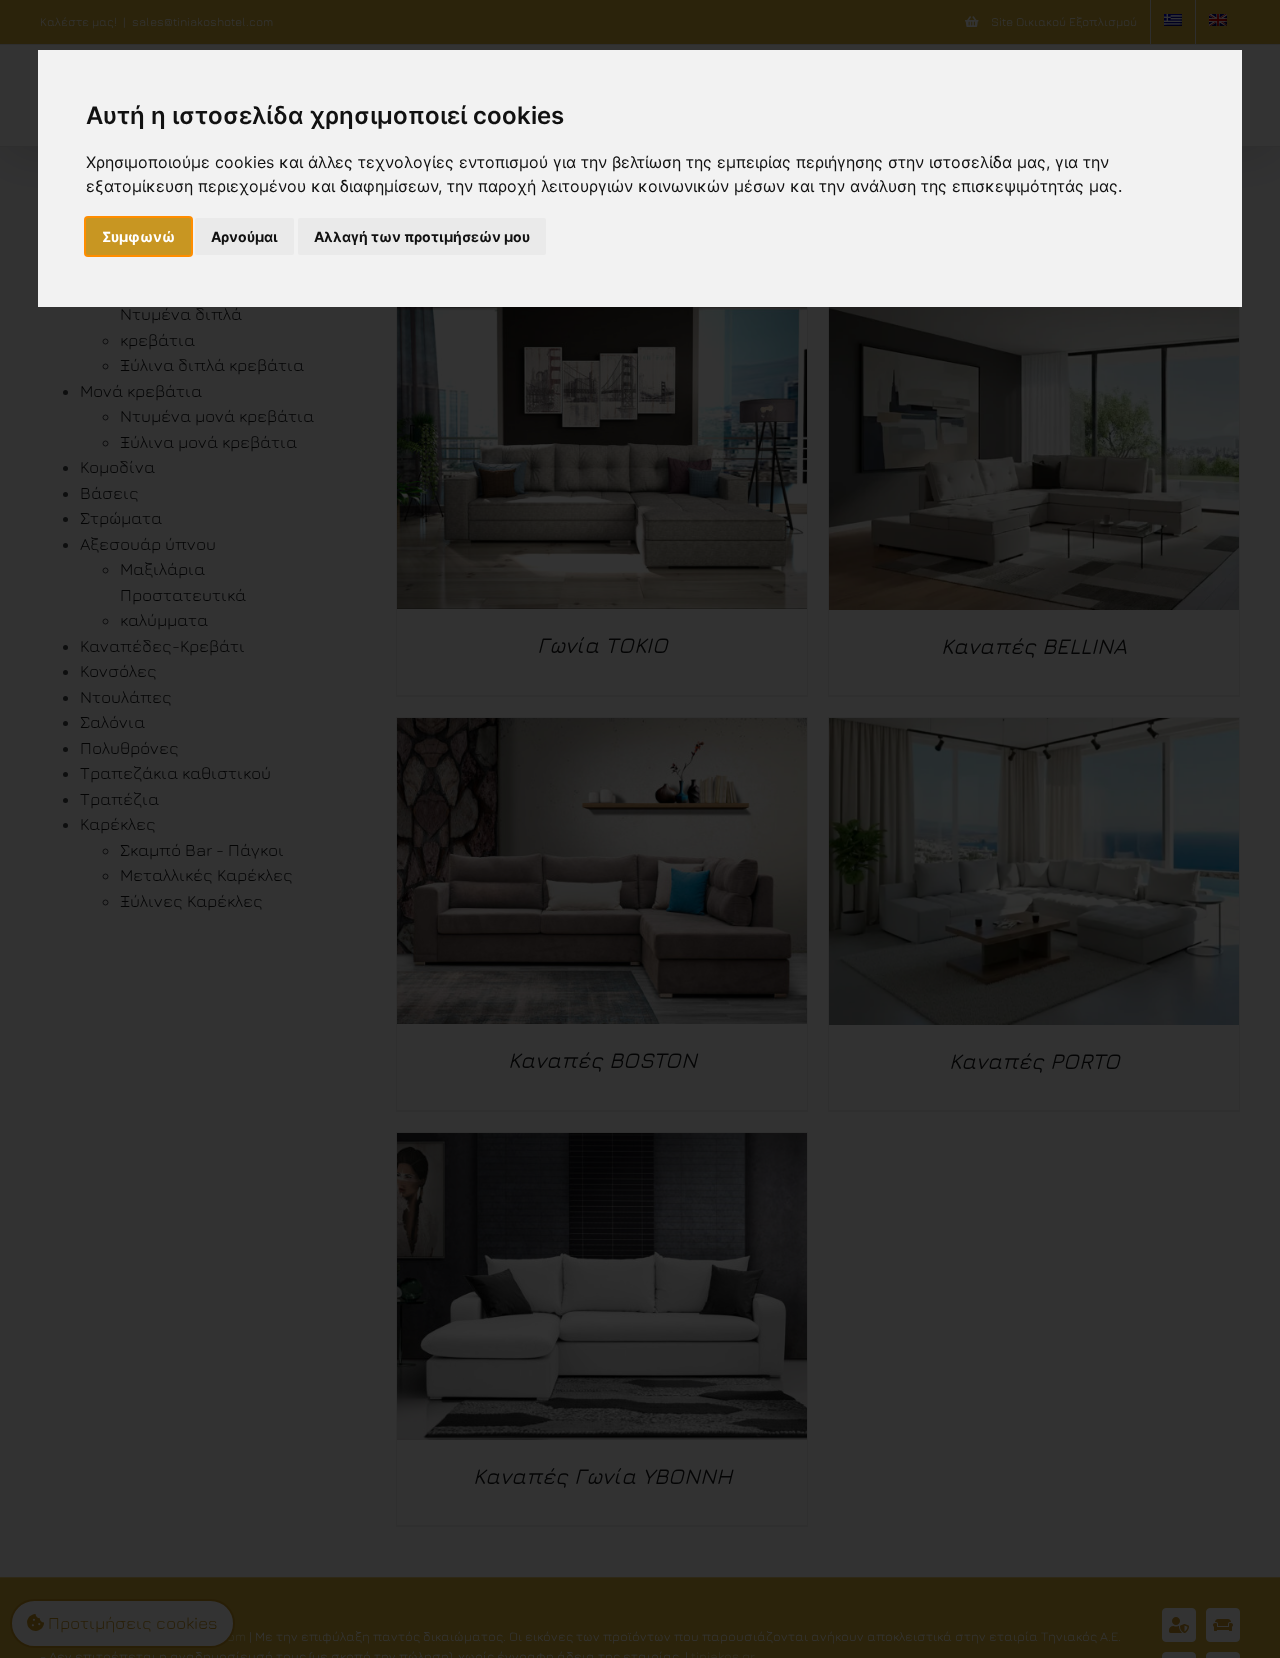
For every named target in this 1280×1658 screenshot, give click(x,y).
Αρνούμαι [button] (244, 236)
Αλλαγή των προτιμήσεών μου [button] (422, 236)
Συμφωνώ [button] (138, 236)
